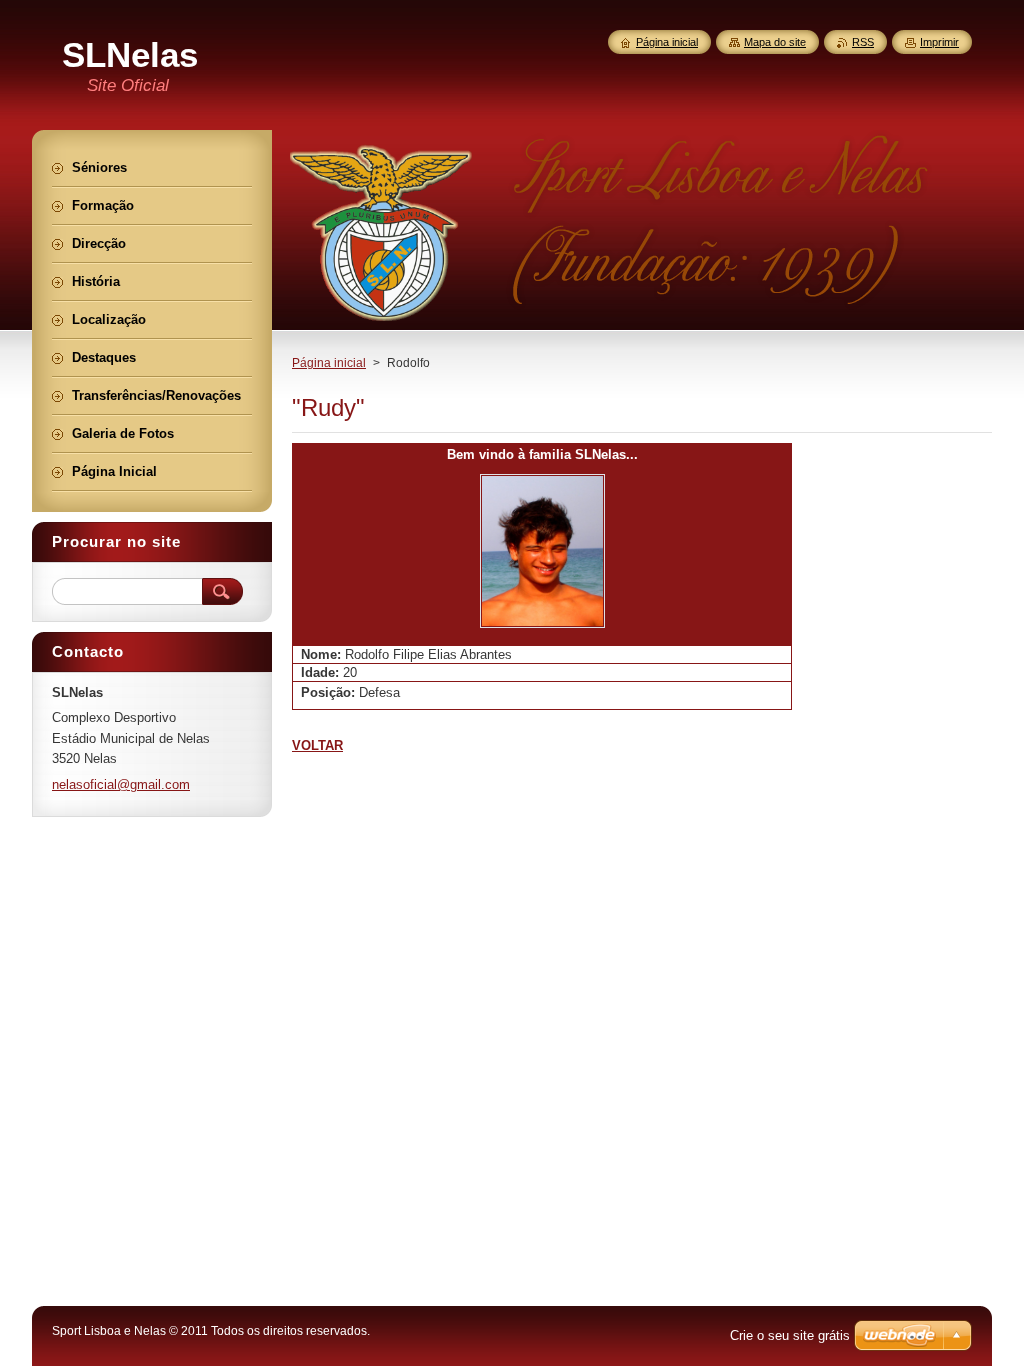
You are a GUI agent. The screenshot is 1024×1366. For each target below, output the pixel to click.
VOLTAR (317, 745)
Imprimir (939, 42)
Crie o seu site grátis (790, 1335)
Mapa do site (775, 42)
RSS (863, 42)
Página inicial (329, 363)
